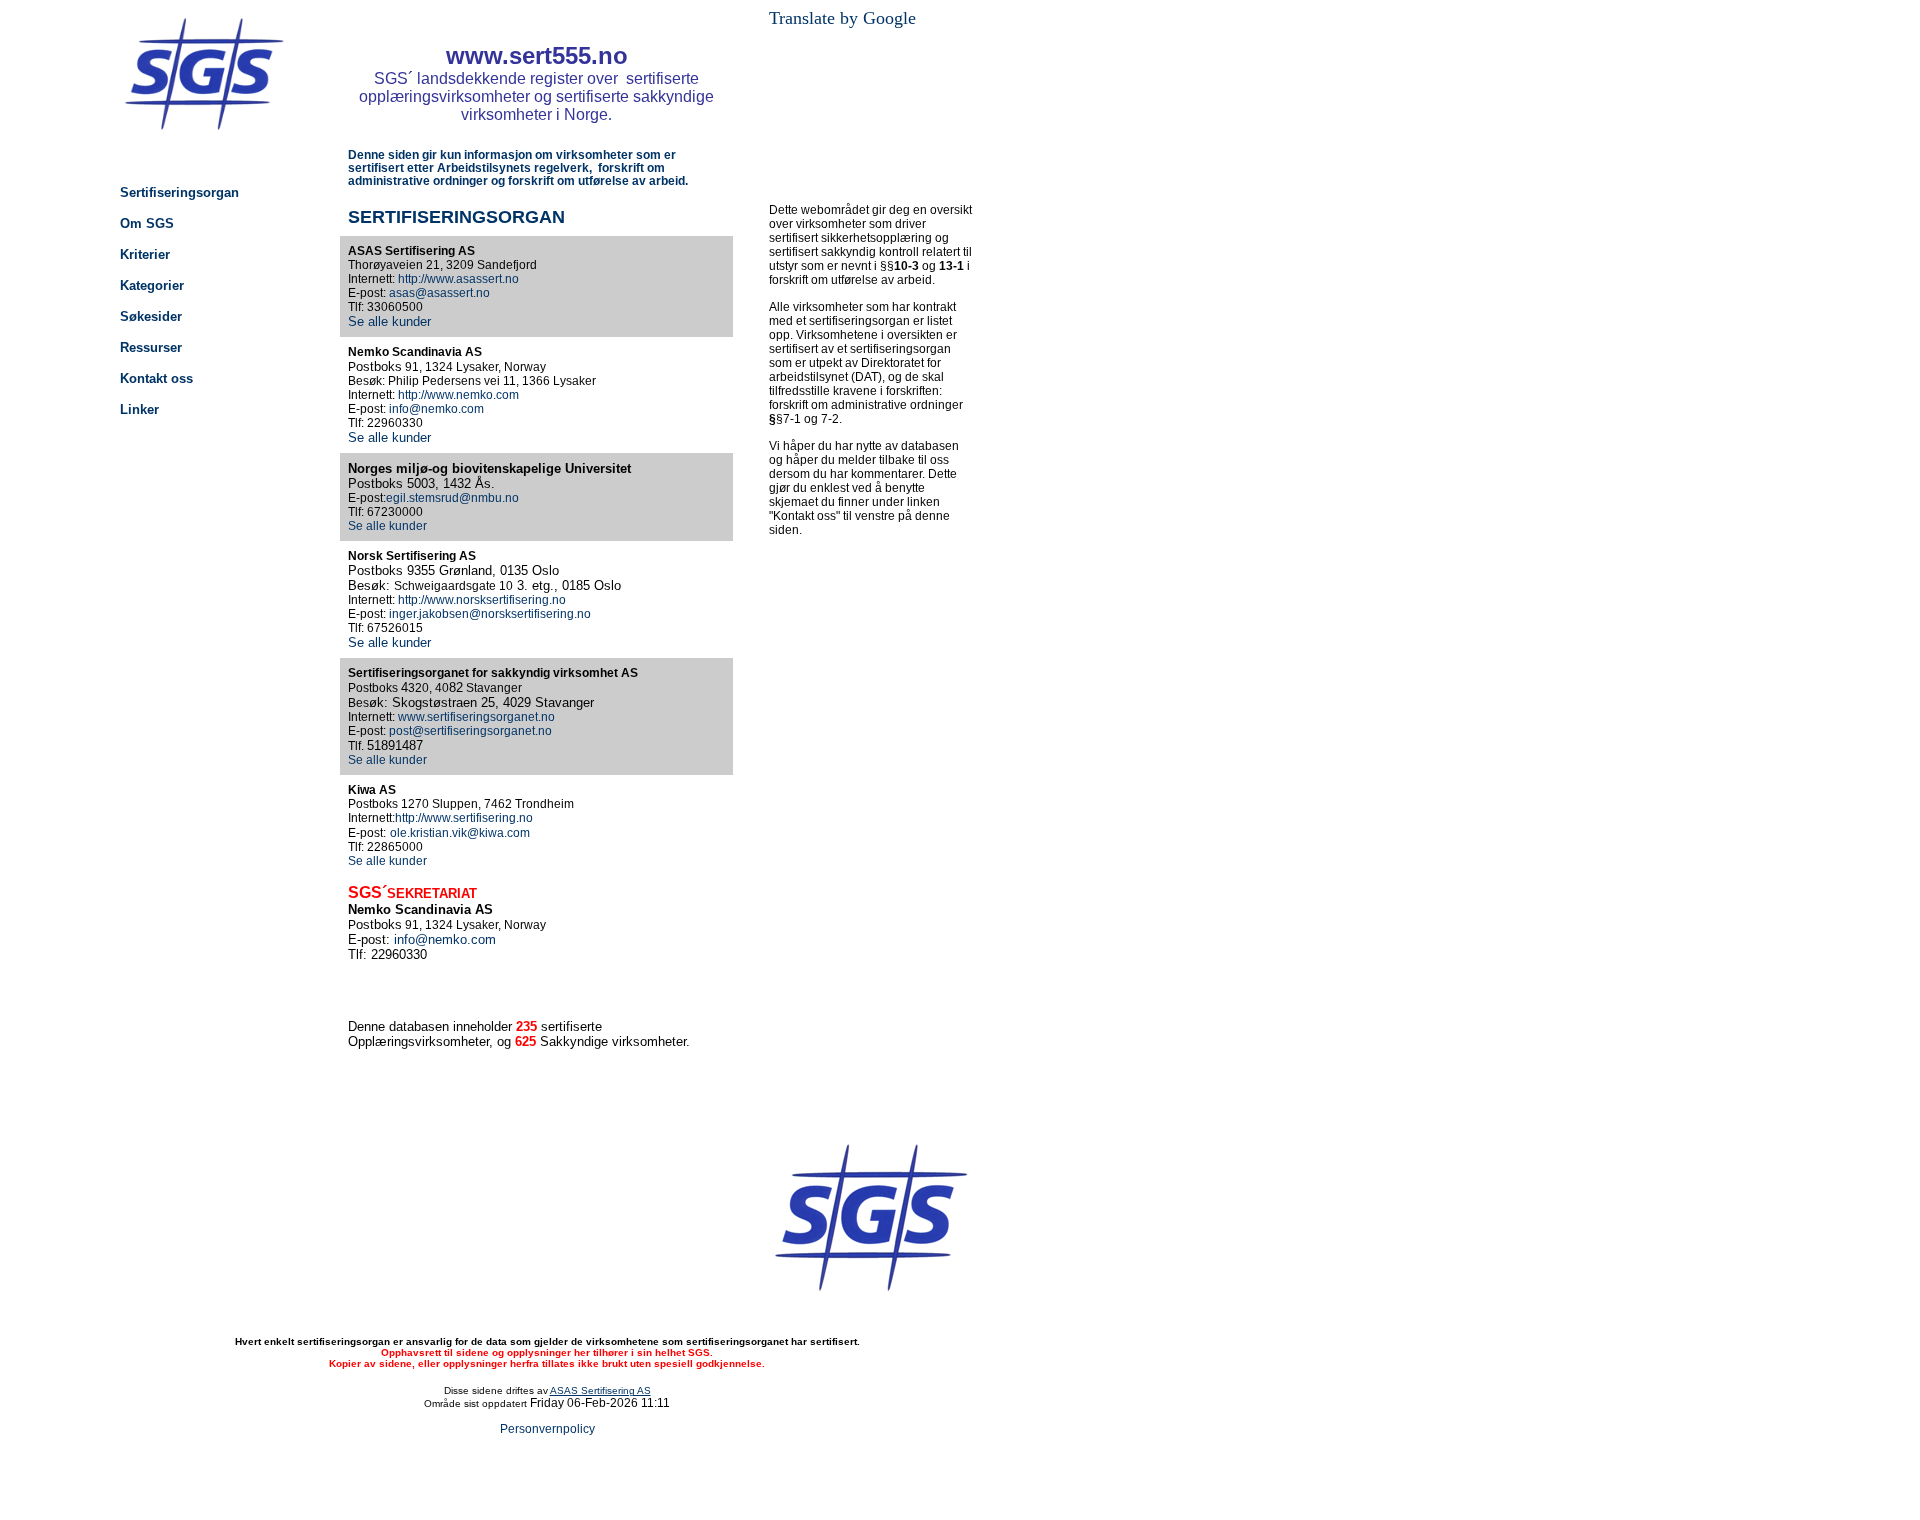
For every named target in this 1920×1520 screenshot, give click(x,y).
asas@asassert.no (439, 293)
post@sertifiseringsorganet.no (470, 731)
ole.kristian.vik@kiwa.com (460, 833)
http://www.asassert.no (458, 279)
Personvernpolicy (547, 1429)
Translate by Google (842, 18)
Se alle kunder (389, 321)
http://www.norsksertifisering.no (482, 600)
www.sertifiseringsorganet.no (476, 717)
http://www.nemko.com (458, 395)
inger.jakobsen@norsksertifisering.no (490, 614)
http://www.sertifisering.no (464, 818)
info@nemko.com (436, 409)
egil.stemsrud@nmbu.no (452, 498)
